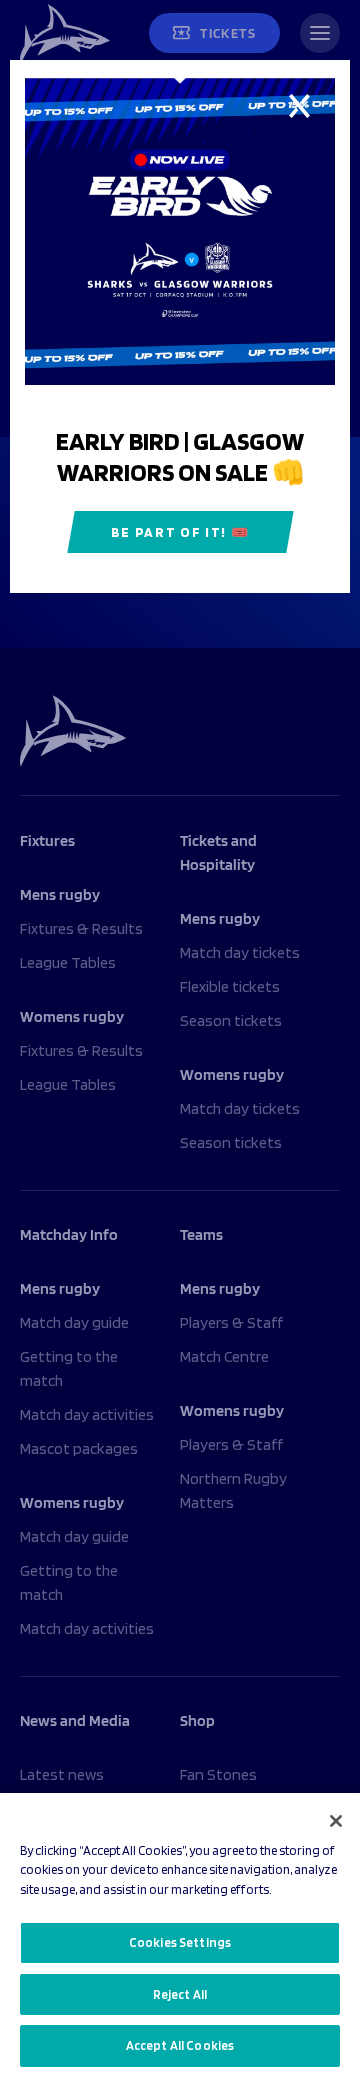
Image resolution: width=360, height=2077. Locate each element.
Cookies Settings (180, 1942)
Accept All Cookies (180, 2045)
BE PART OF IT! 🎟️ (180, 532)
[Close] (336, 1821)
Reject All (180, 1994)
